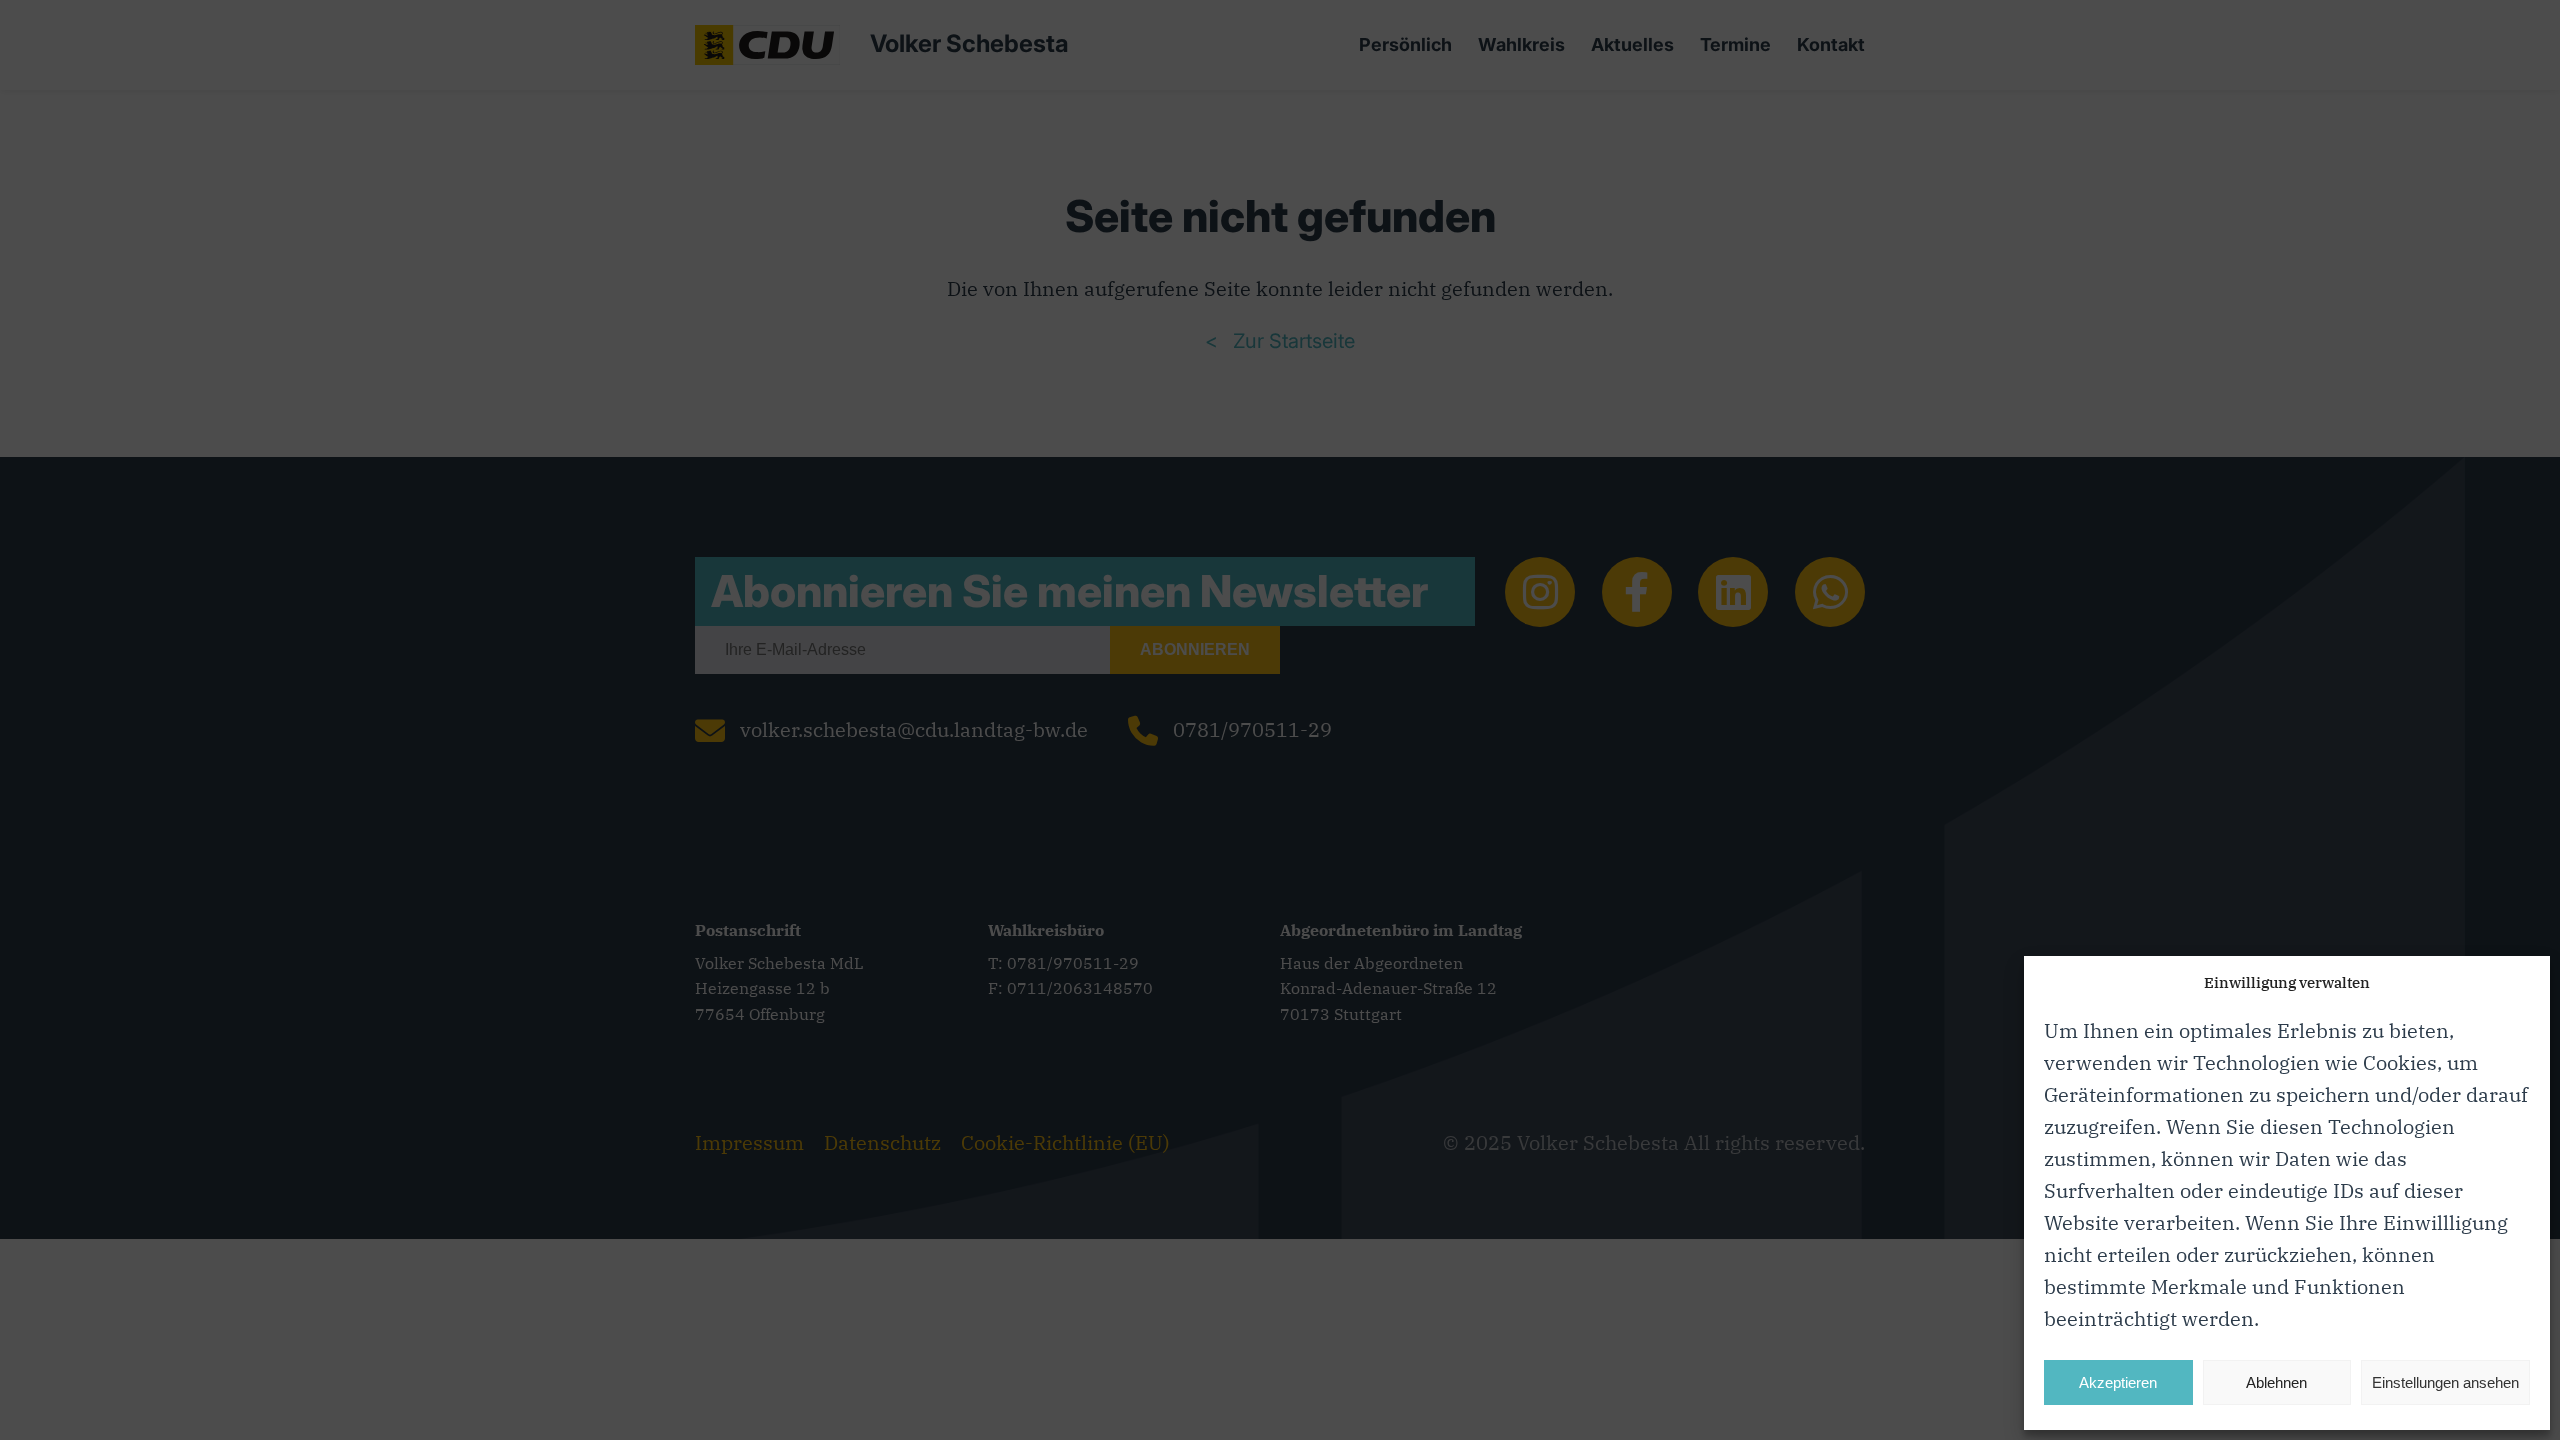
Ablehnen (2276, 1382)
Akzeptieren (2118, 1382)
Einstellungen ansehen (2445, 1382)
